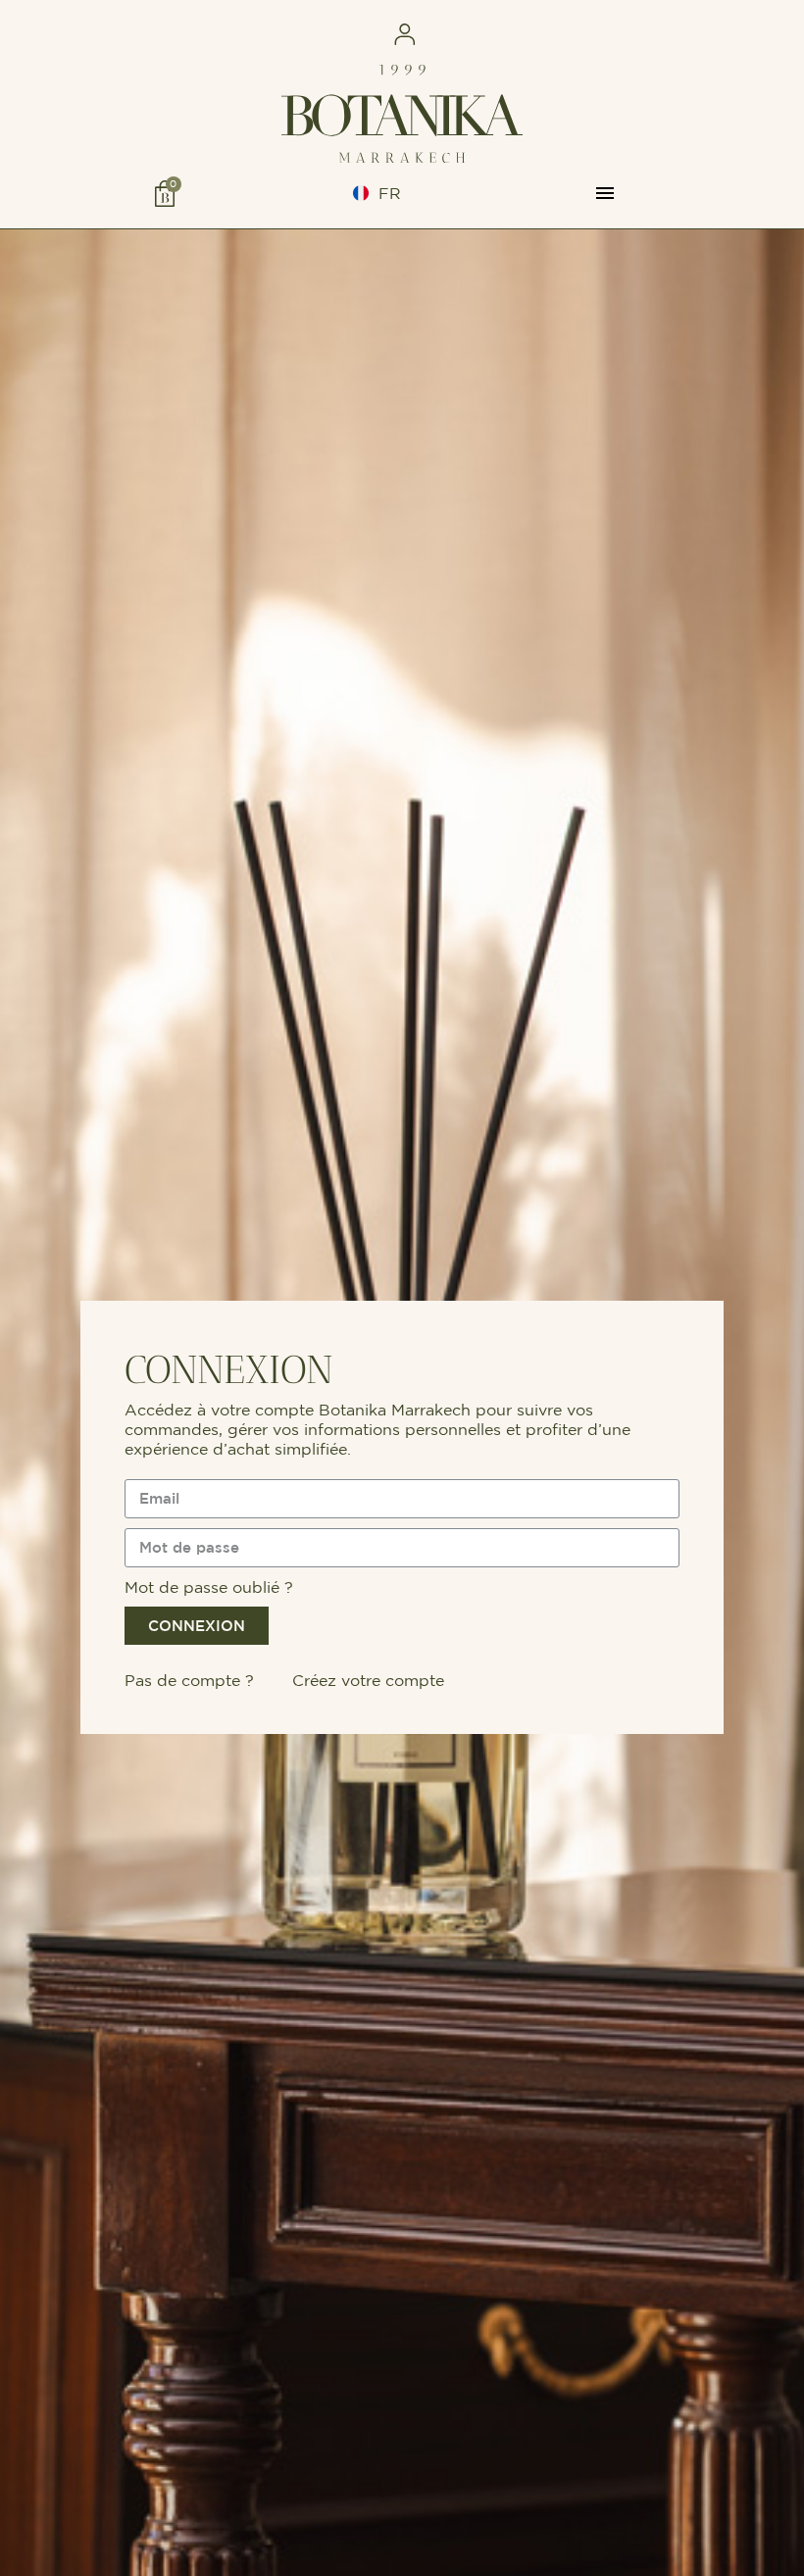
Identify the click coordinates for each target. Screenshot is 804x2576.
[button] (196, 35)
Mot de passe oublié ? (209, 1587)
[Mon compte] (405, 34)
